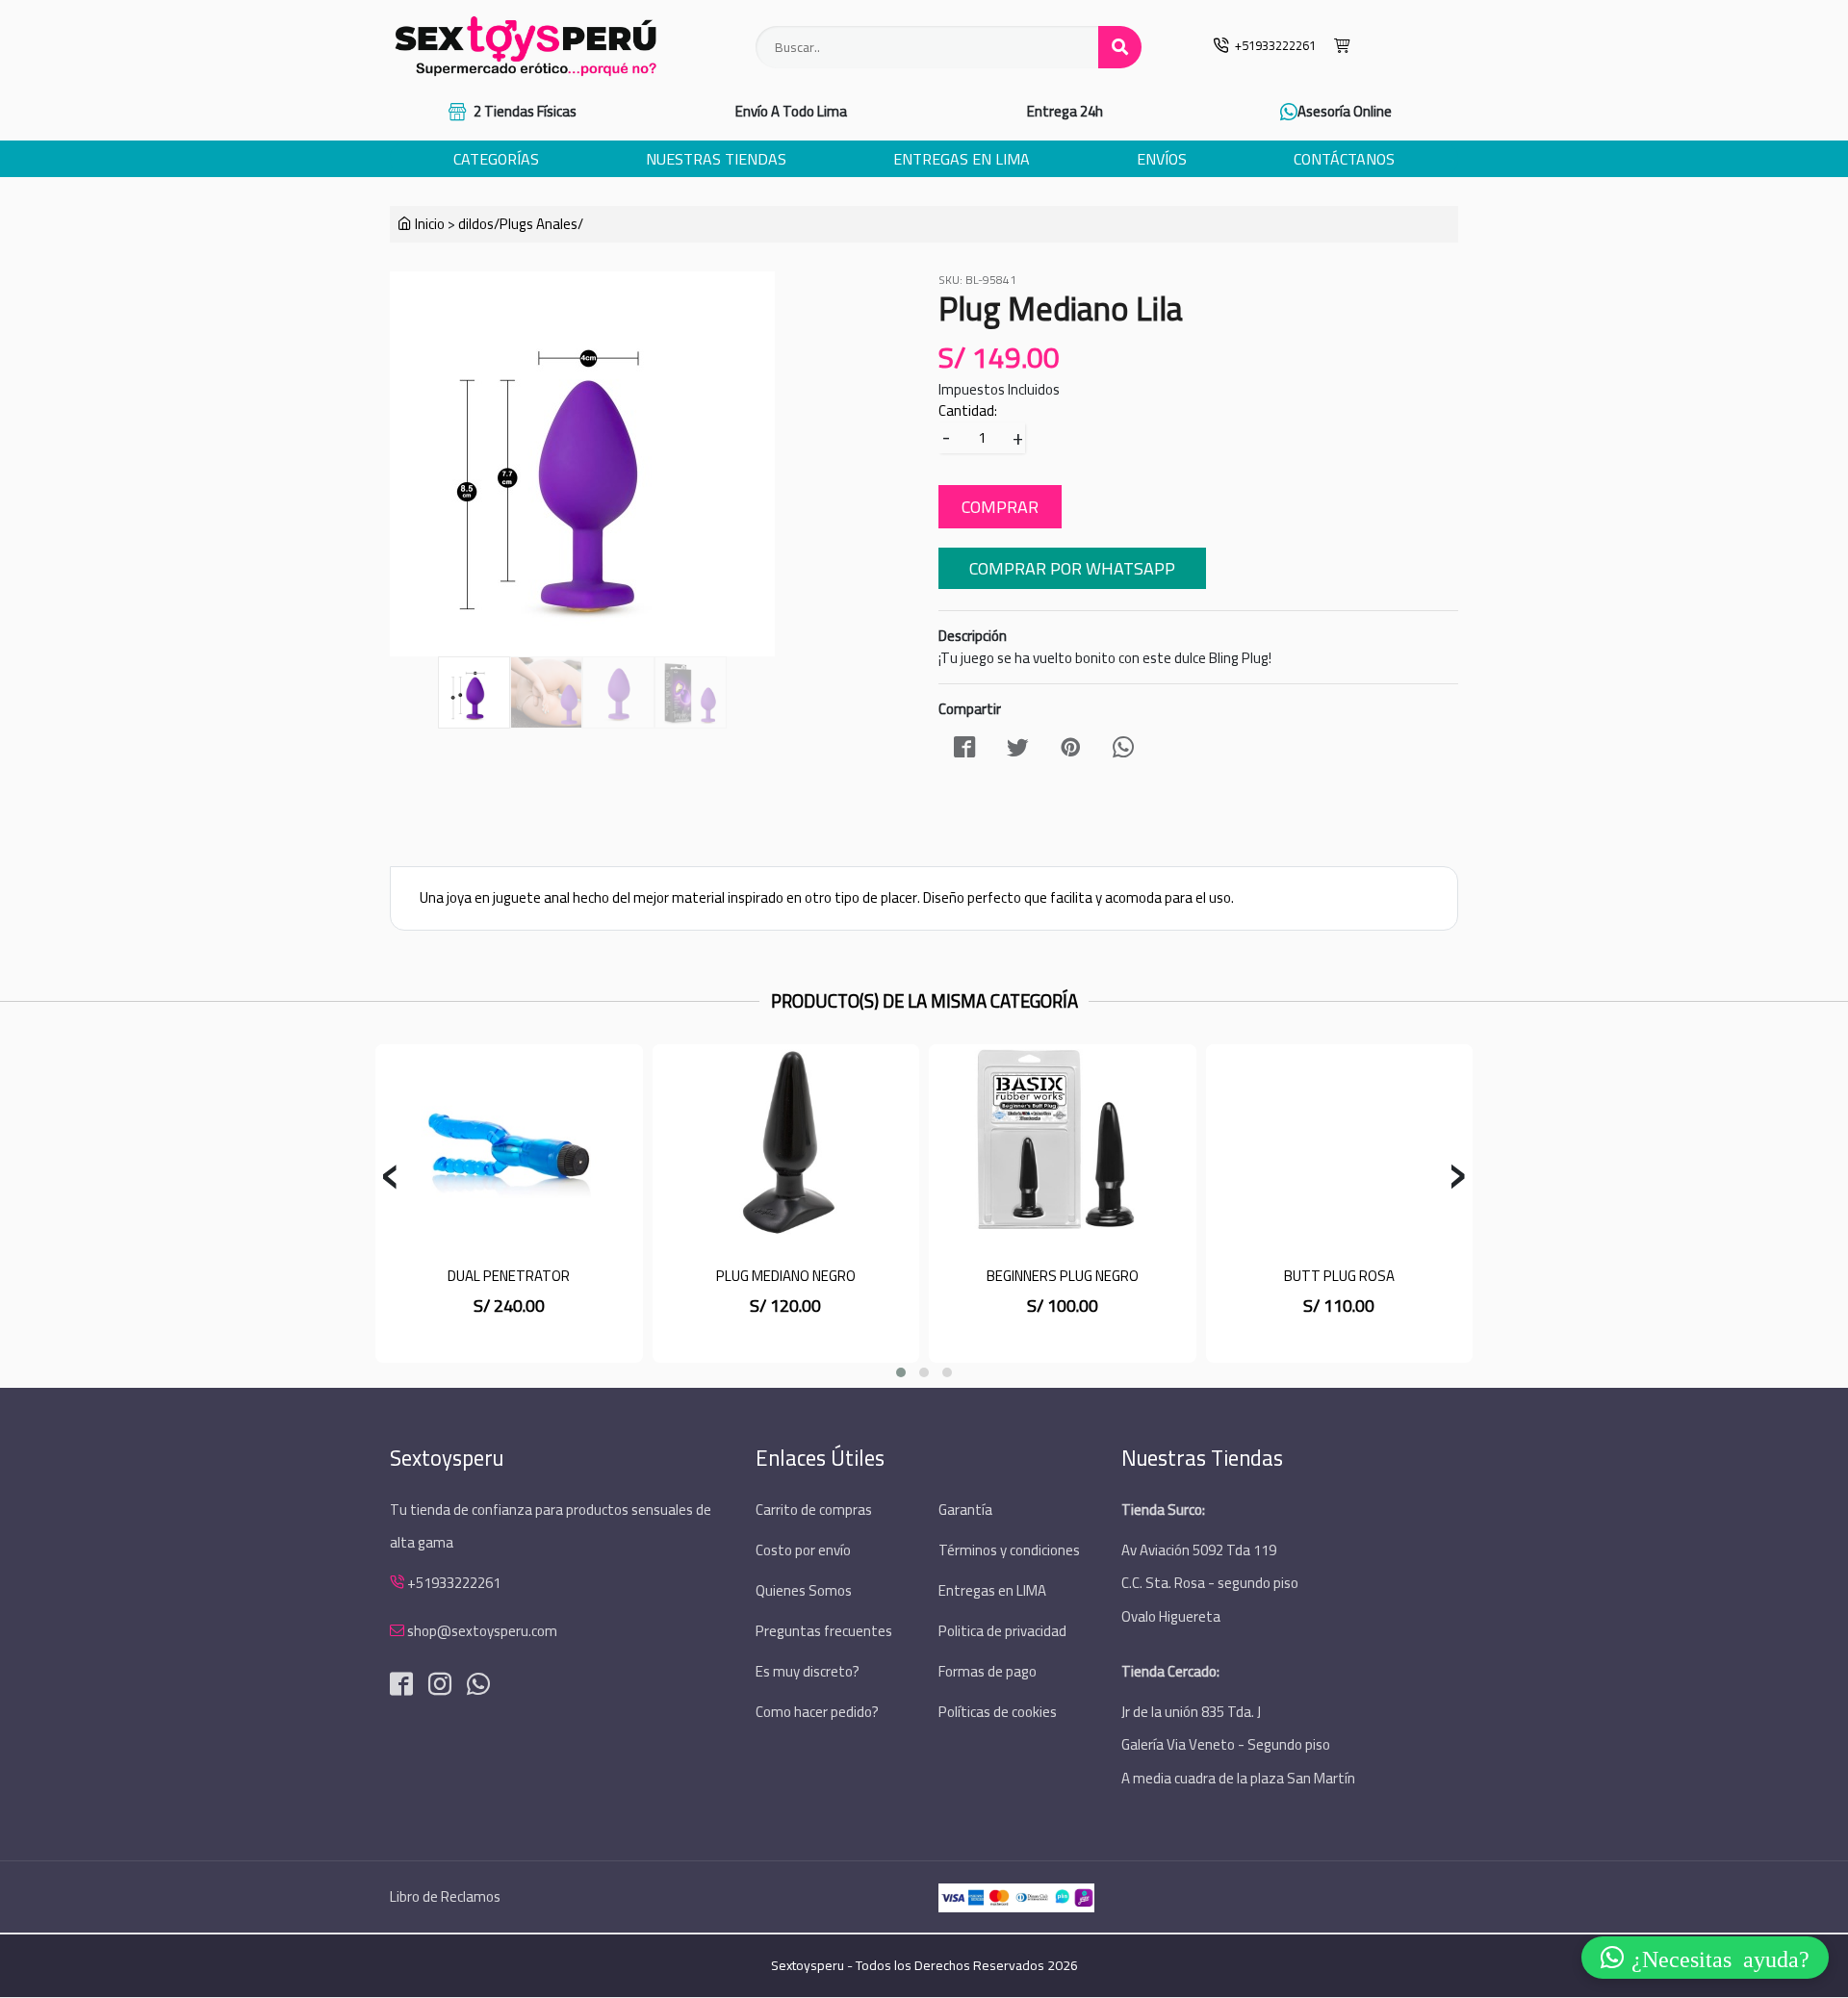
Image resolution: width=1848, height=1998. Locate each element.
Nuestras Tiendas (716, 159)
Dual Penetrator (509, 1276)
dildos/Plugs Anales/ (521, 224)
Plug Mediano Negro (786, 1276)
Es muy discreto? (808, 1671)
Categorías (496, 159)
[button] (901, 1372)
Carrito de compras (814, 1510)
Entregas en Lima (962, 159)
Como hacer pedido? (817, 1712)
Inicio (428, 224)
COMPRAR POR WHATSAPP (1072, 568)
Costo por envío (803, 1550)
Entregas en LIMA (992, 1590)
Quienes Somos (804, 1590)
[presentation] (390, 1178)
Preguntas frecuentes (824, 1631)
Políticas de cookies (998, 1712)
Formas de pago (988, 1671)
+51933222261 (454, 1583)
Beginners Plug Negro (1063, 1276)
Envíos (1162, 159)
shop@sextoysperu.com (482, 1631)
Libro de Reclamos (445, 1896)
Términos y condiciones (1009, 1550)
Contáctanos (1344, 159)
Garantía (965, 1510)
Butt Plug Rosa (1339, 1276)
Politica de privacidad (1002, 1631)
